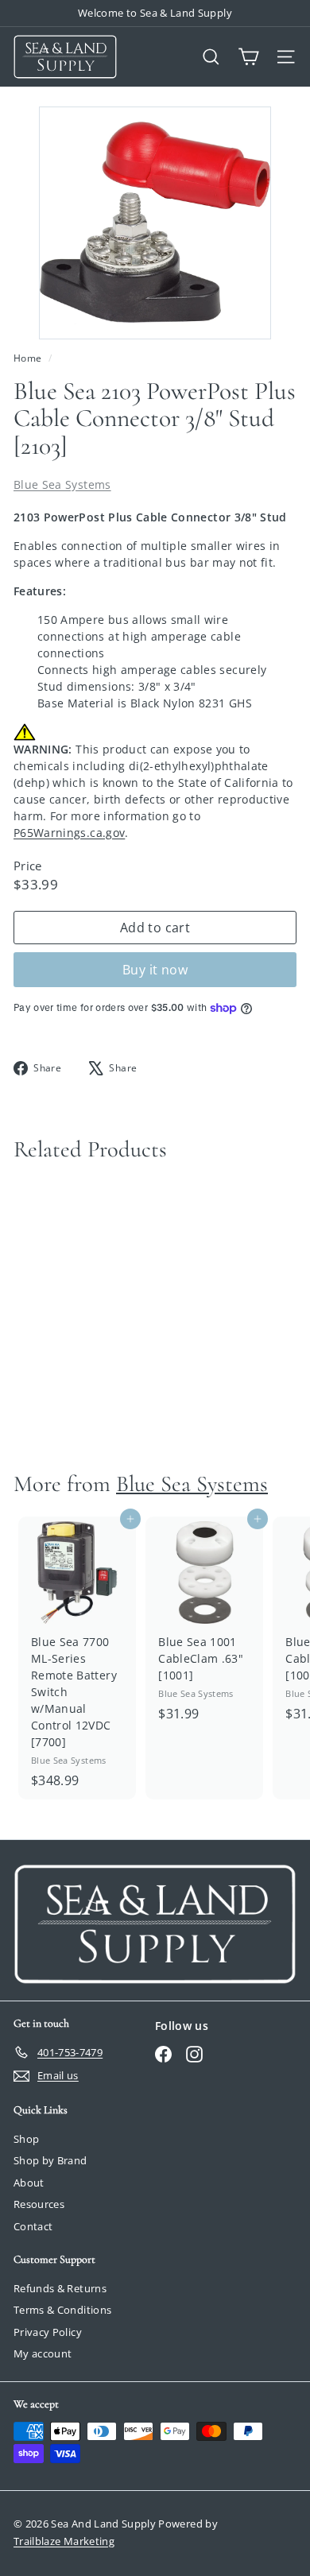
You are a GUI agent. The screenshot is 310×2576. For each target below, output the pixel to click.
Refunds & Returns (60, 2288)
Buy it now (155, 970)
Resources (39, 2204)
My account (43, 2353)
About (29, 2183)
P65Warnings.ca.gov (69, 833)
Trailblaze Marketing (64, 2541)
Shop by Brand (50, 2160)
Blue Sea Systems (62, 484)
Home (29, 358)
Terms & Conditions (62, 2310)
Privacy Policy (48, 2332)
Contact (33, 2226)
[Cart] (248, 57)
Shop (26, 2139)
